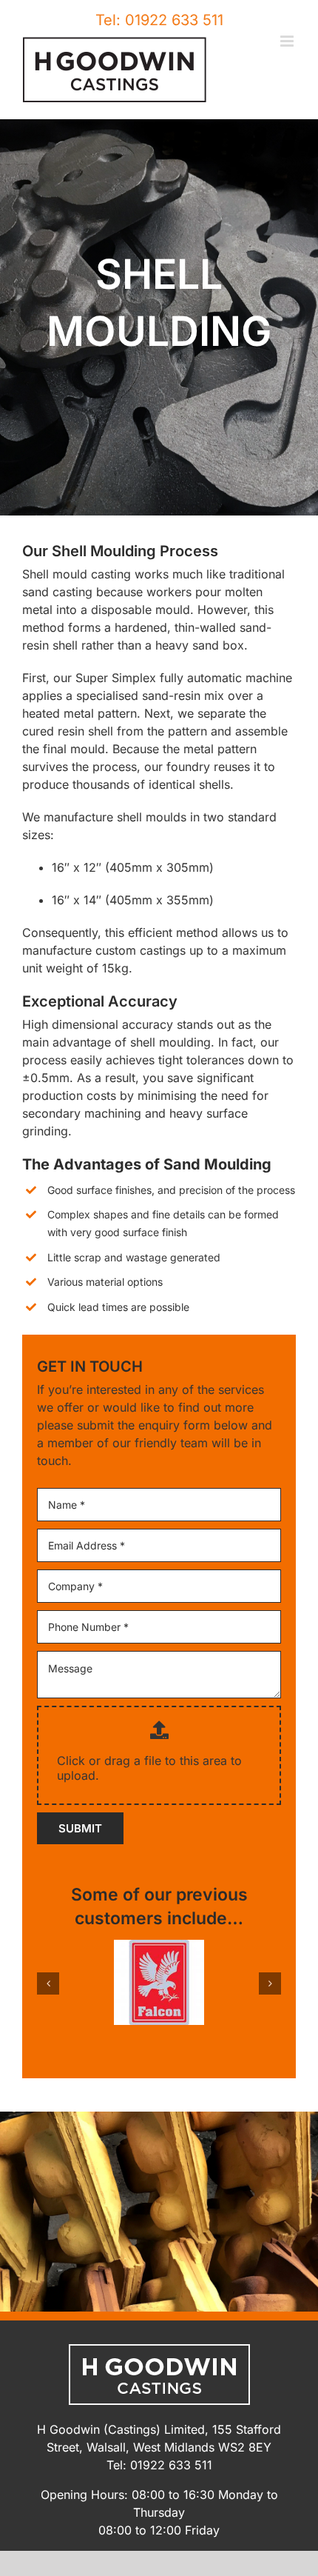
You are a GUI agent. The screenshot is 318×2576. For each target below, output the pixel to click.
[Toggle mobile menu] (288, 41)
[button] (48, 1983)
